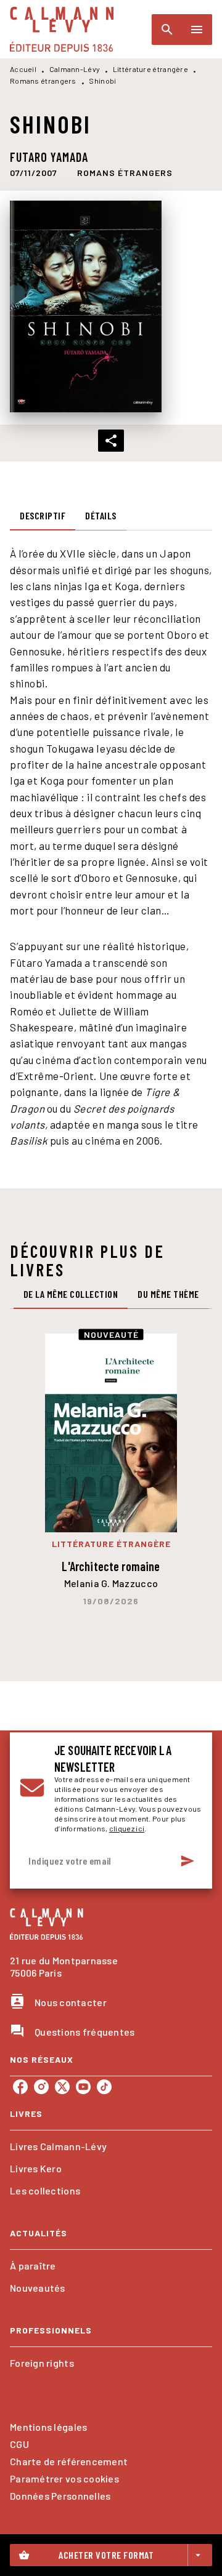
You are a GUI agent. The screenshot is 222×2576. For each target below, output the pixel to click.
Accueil (23, 69)
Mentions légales (48, 2427)
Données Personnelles (60, 2496)
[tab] (43, 516)
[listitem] (20, 2087)
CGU (19, 2444)
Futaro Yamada (49, 157)
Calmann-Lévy (75, 69)
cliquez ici (127, 1828)
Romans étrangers (43, 81)
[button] (125, 173)
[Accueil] (62, 29)
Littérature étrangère (150, 69)
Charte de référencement (69, 2461)
